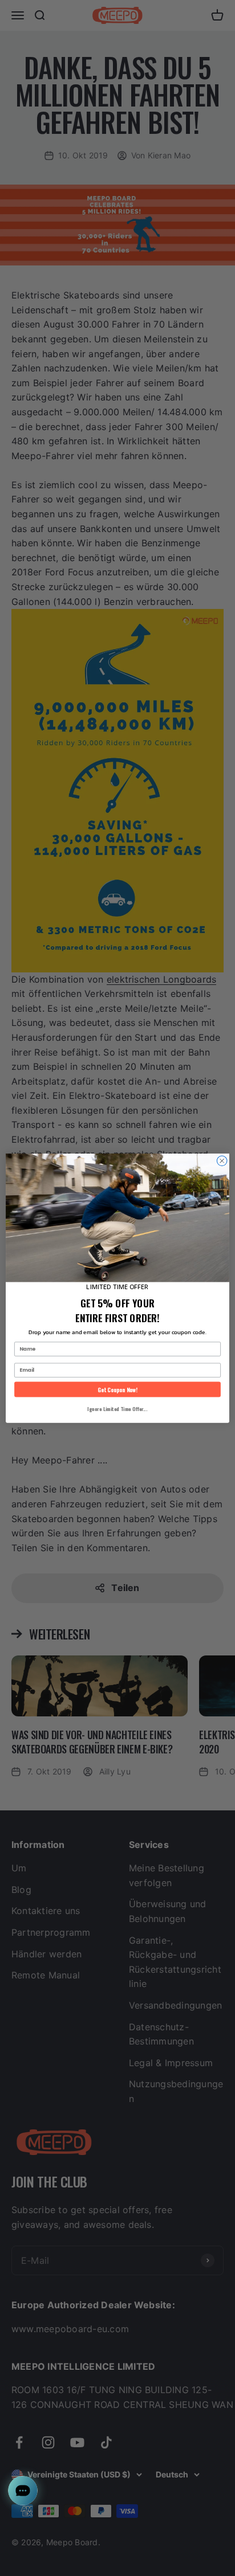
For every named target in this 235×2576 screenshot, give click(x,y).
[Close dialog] (222, 1161)
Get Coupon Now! (117, 1389)
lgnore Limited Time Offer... (117, 1408)
